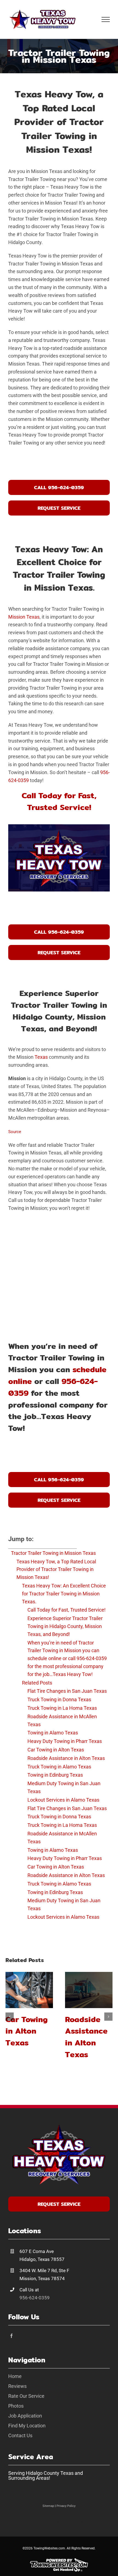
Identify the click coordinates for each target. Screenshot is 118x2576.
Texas (41, 1057)
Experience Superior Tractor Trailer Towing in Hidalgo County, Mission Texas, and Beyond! (65, 1626)
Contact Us (20, 2435)
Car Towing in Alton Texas (27, 2031)
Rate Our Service (26, 2396)
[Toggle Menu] (106, 19)
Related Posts (37, 1683)
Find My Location (27, 2426)
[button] (10, 2017)
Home (15, 2376)
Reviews (17, 2386)
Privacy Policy (66, 2506)
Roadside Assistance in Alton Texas (86, 2037)
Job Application (25, 2416)
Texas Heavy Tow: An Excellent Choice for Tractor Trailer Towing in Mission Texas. (64, 1594)
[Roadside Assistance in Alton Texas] (89, 1990)
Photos (16, 2406)
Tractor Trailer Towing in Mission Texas (53, 1553)
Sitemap (48, 2506)
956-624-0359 (35, 2298)
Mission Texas (24, 617)
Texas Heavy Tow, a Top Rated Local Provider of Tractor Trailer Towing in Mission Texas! (56, 1569)
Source (15, 1132)
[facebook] (12, 2336)
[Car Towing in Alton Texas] (29, 1990)
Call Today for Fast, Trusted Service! (67, 1610)
